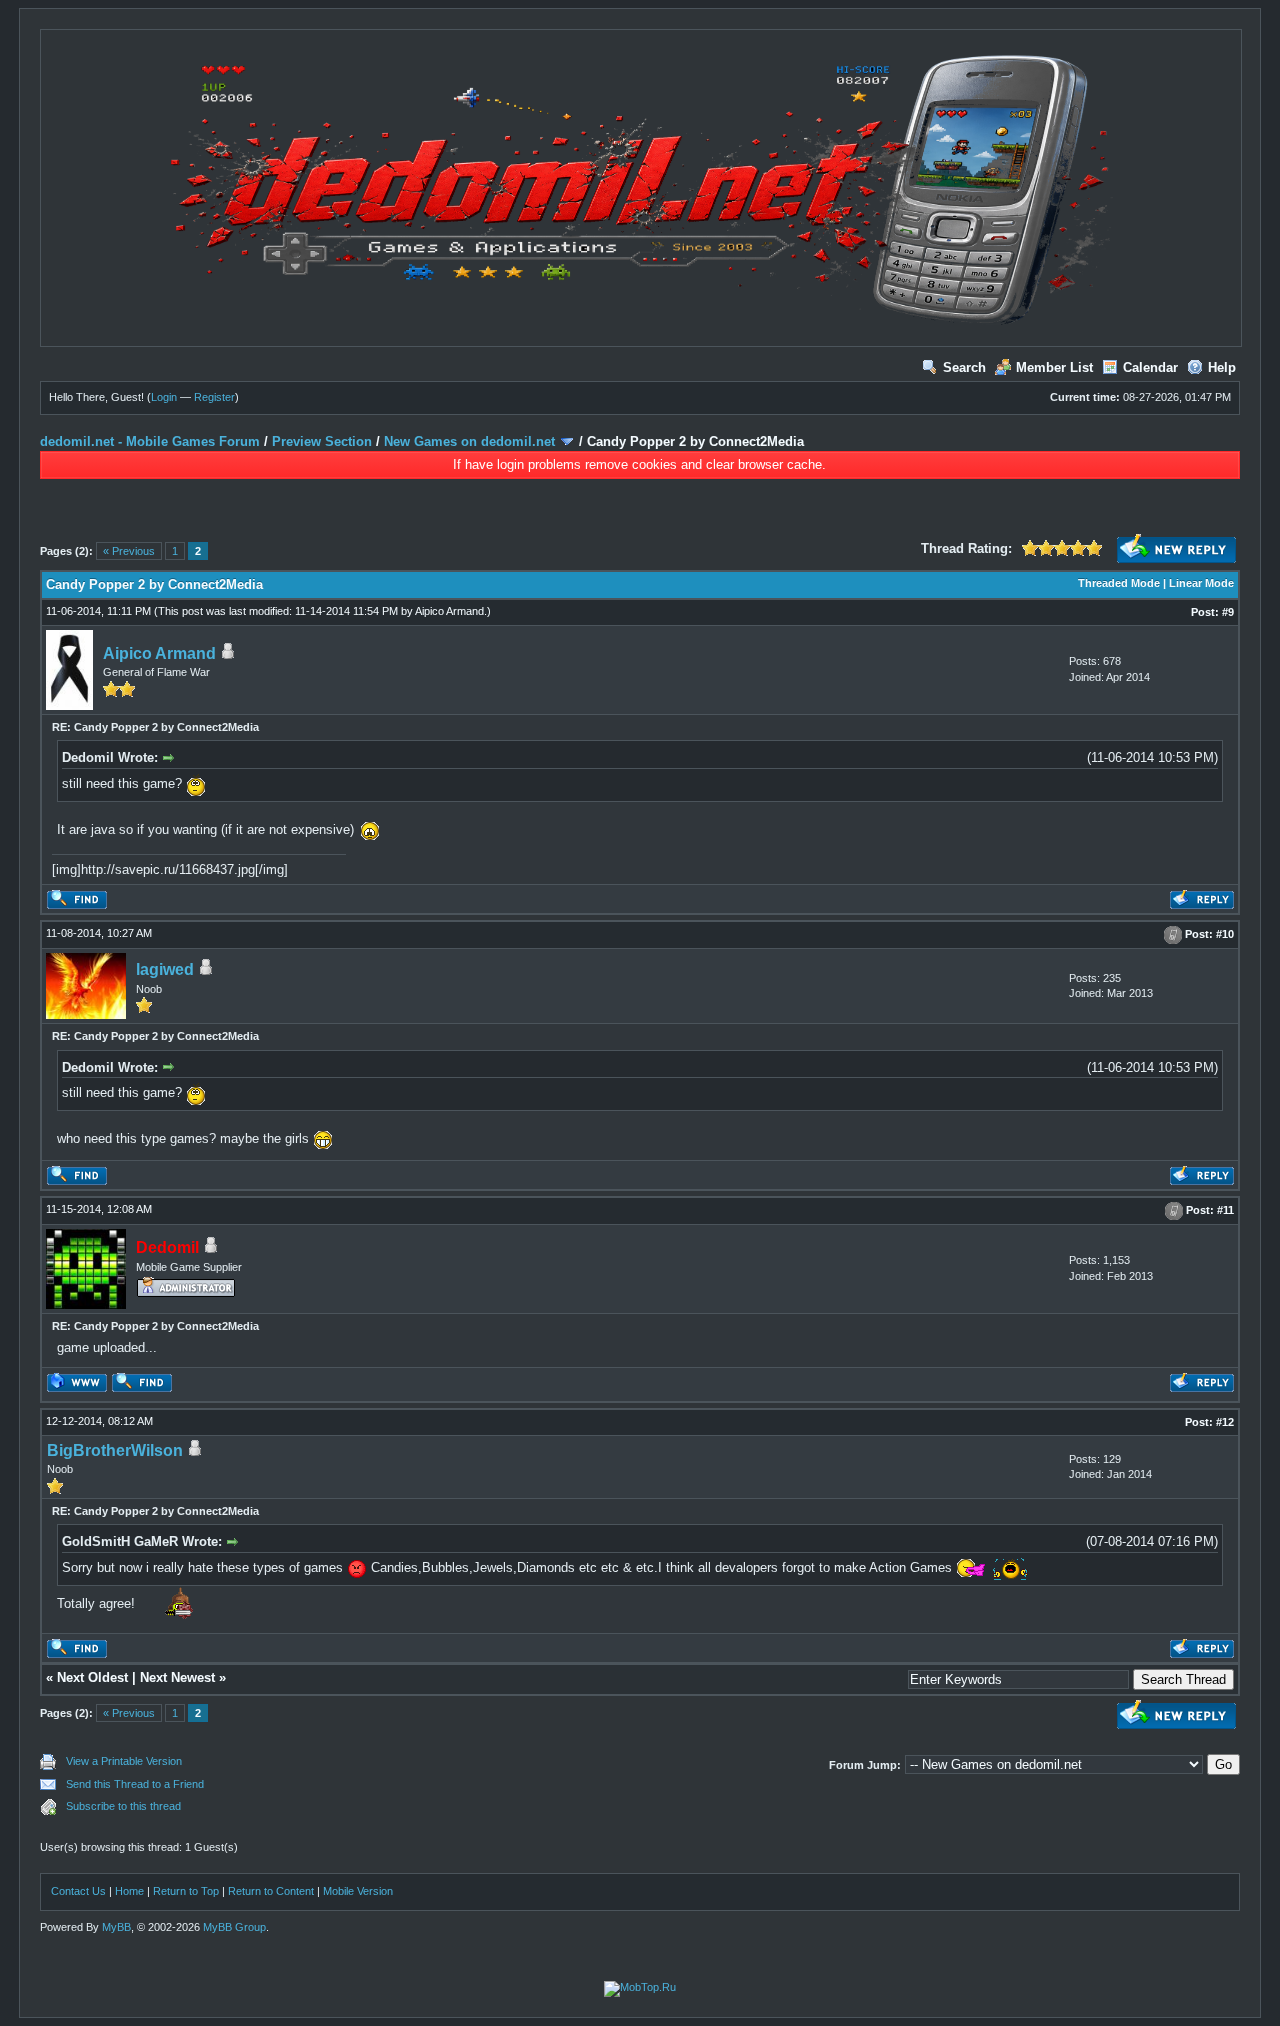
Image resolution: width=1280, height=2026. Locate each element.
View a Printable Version (124, 1761)
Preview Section (322, 441)
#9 (1228, 612)
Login (164, 397)
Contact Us (78, 1891)
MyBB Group (234, 1927)
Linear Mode (1201, 583)
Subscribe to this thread (123, 1806)
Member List (1054, 367)
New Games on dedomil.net (469, 441)
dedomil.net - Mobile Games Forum (150, 441)
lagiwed (165, 969)
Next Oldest (92, 1677)
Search (964, 367)
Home (129, 1891)
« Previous (129, 551)
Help (1222, 367)
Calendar (1150, 367)
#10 (1225, 934)
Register (214, 397)
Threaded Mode (1119, 583)
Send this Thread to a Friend (135, 1784)
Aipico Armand (449, 611)
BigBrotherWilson (115, 1450)
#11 (1225, 1210)
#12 (1225, 1422)
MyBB (116, 1927)
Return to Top (186, 1891)
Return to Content (271, 1891)
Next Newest (177, 1677)
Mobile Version (358, 1891)
